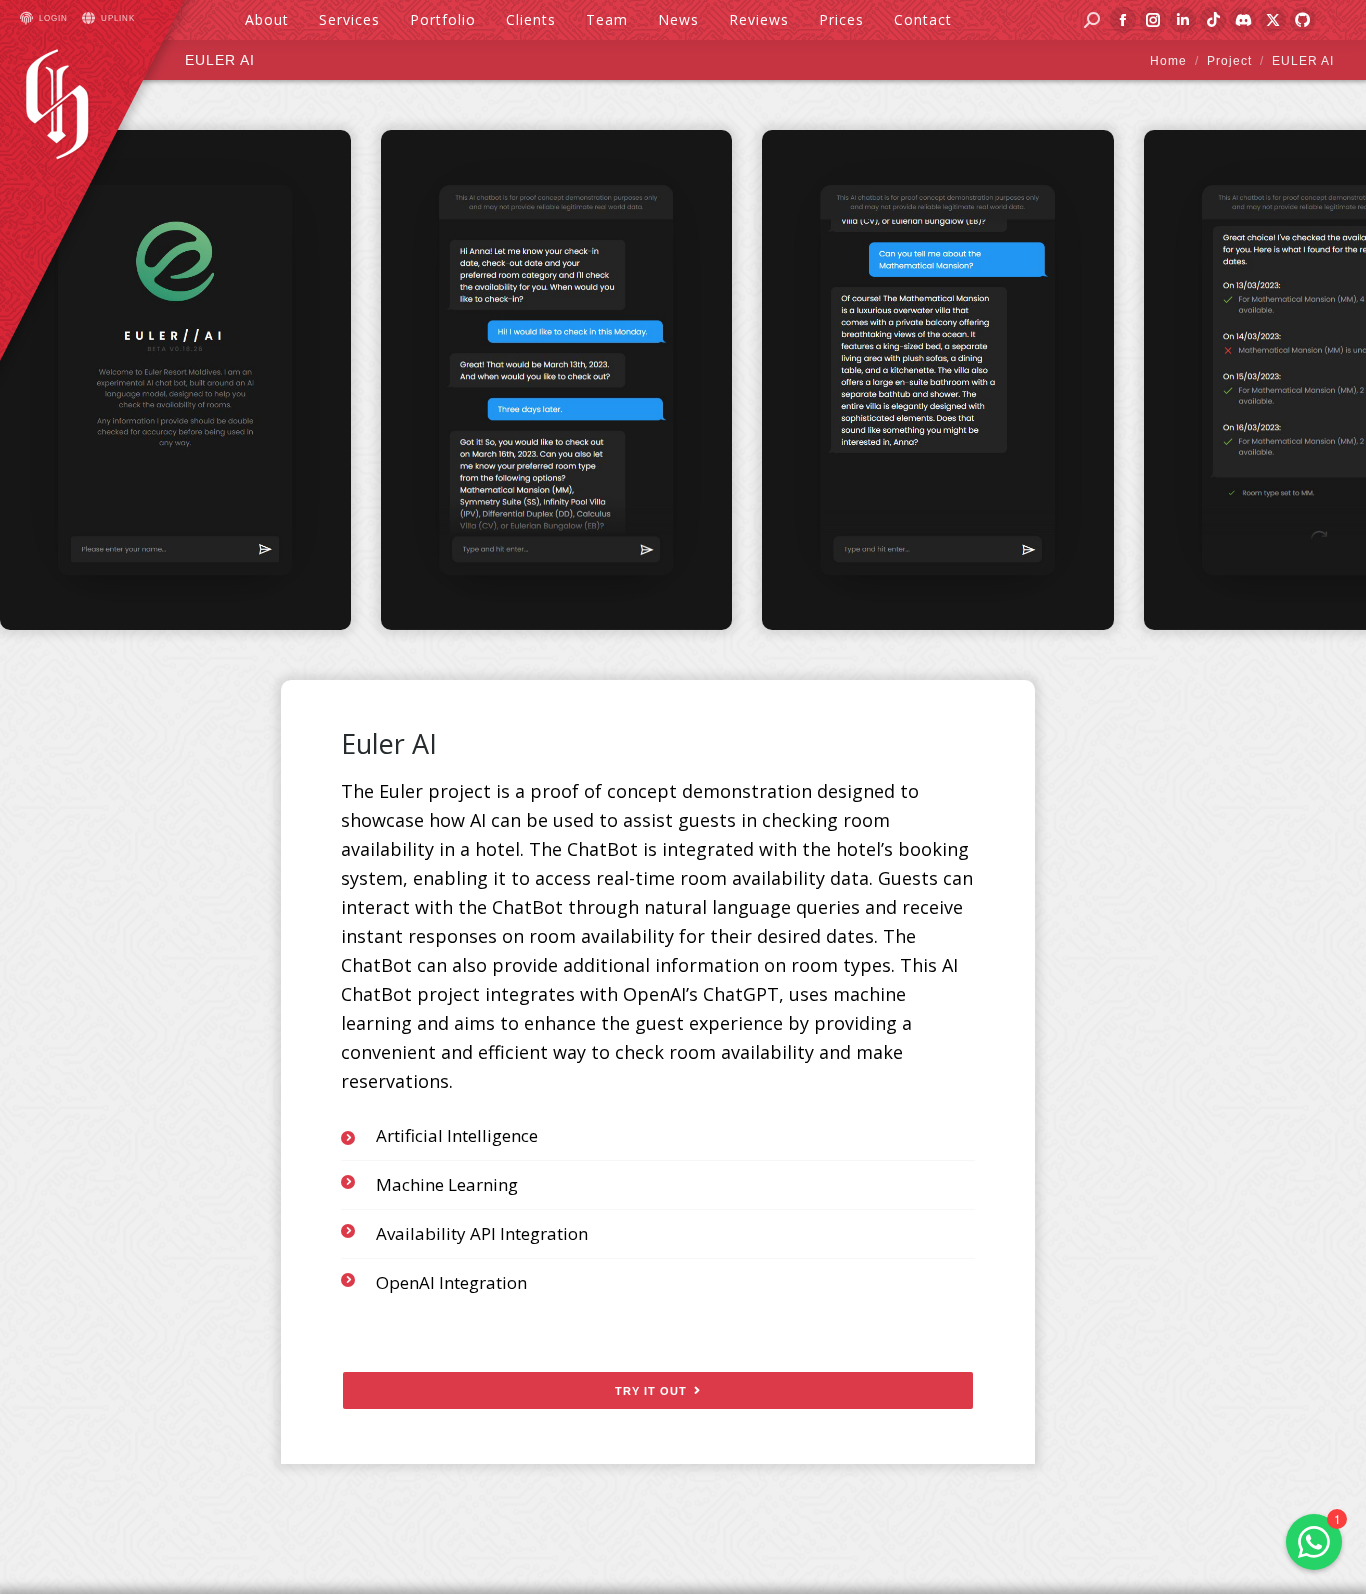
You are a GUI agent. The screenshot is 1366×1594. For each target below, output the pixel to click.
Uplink (118, 18)
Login (53, 18)
